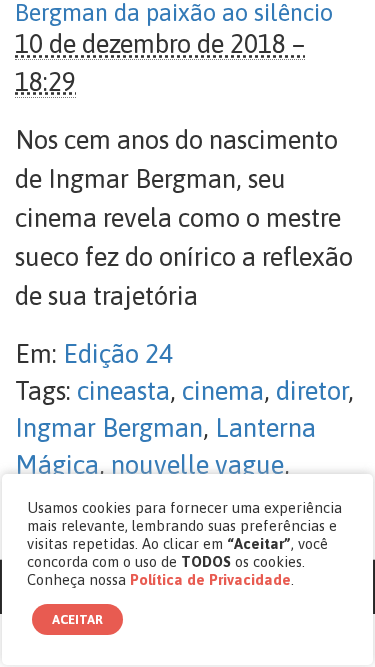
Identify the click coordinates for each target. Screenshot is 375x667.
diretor (312, 391)
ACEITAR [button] (77, 619)
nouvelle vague (197, 465)
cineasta (123, 391)
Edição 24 (118, 354)
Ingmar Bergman (109, 428)
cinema (223, 391)
